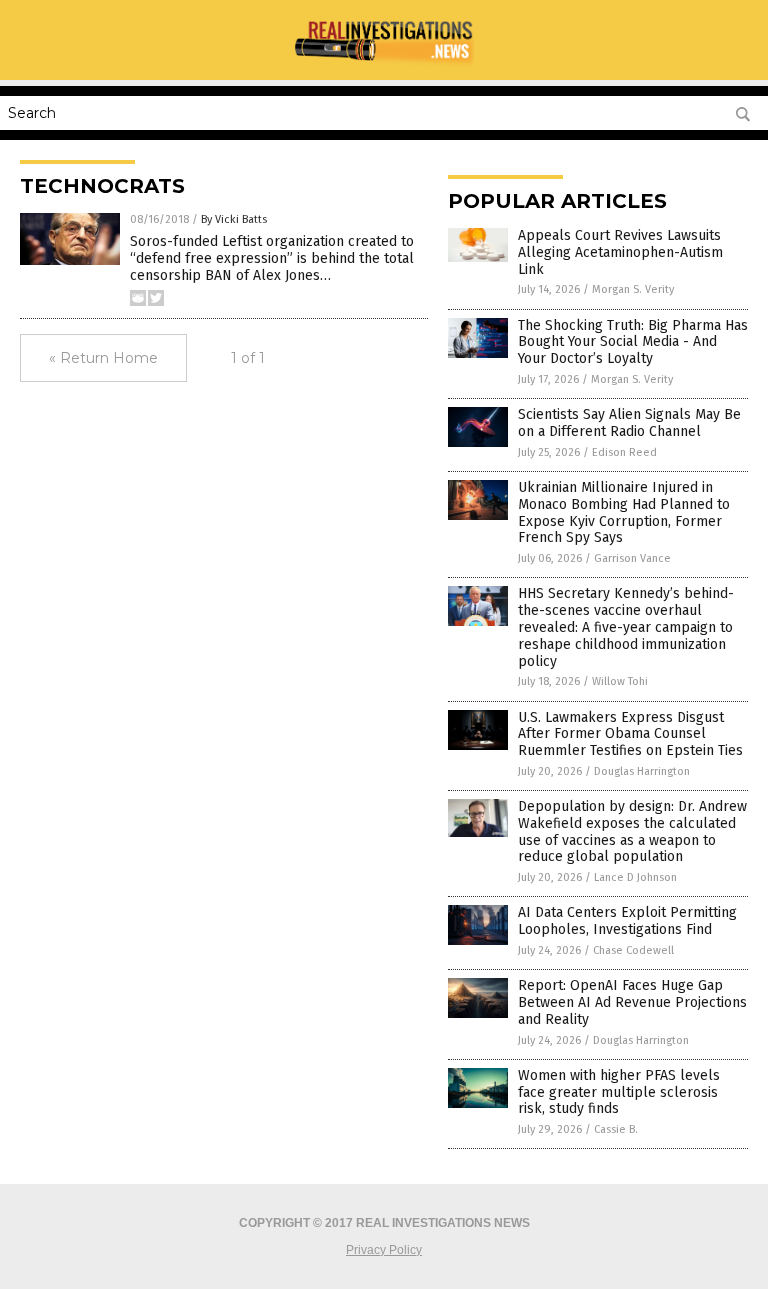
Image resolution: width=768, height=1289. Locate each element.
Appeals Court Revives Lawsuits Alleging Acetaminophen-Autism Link (620, 252)
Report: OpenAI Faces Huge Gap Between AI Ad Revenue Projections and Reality (632, 1002)
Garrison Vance (632, 558)
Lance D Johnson (635, 877)
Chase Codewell (633, 950)
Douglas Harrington (642, 771)
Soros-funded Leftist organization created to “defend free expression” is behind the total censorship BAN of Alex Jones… (272, 258)
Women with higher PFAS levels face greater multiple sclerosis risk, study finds (619, 1092)
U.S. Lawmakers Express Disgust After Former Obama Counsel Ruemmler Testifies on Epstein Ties (630, 734)
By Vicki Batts (234, 219)
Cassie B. (616, 1129)
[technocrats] (383, 66)
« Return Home (103, 358)
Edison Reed (624, 452)
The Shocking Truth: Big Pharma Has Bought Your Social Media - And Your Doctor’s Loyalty (633, 342)
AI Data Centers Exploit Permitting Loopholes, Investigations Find (627, 921)
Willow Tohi (620, 681)
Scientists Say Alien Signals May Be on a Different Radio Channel (629, 423)
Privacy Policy (384, 1250)
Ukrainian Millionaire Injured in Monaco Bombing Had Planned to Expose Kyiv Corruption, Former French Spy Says (624, 512)
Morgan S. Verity (633, 289)
